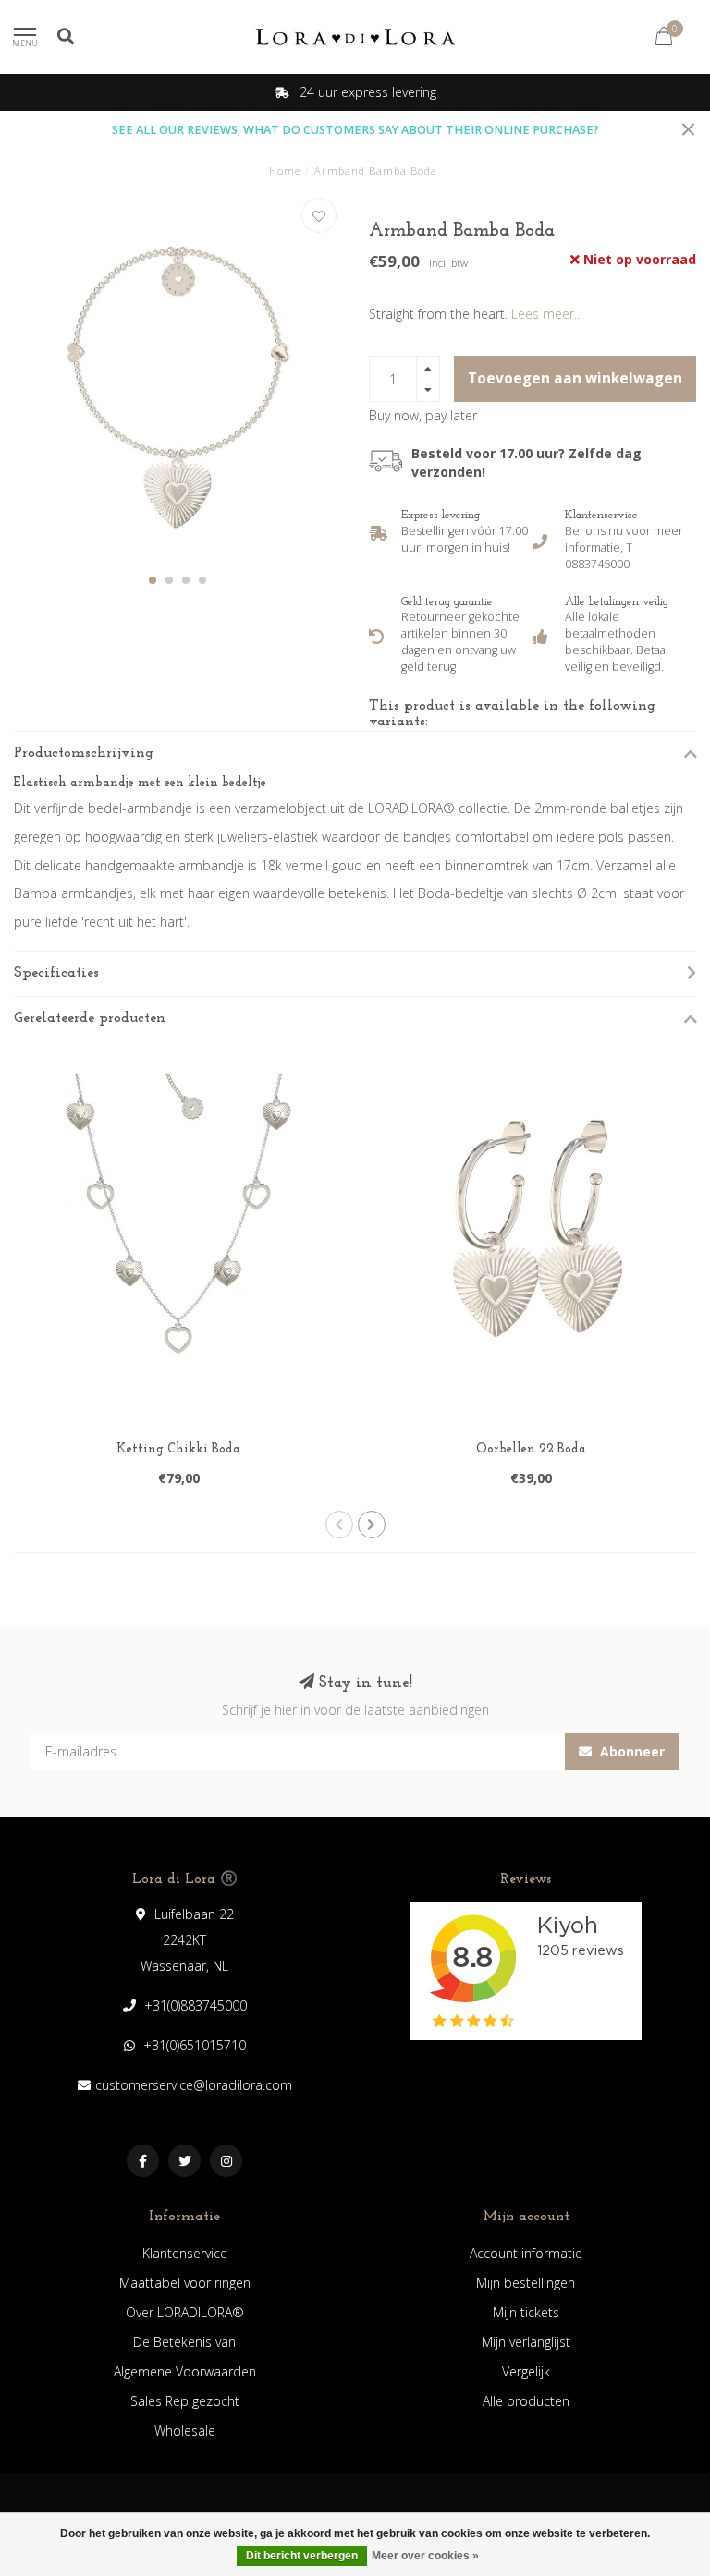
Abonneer (630, 1751)
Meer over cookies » (425, 2556)
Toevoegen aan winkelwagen (575, 378)
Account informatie (526, 2253)
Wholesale (185, 2430)
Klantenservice (185, 2253)
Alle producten (526, 2401)
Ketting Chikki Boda (178, 1449)
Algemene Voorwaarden (185, 2371)
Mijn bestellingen (526, 2283)
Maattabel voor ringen (185, 2283)
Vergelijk (526, 2371)
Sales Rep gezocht (185, 2401)
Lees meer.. (545, 314)
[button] (153, 580)
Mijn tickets (526, 2312)
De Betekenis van (184, 2342)
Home (285, 170)
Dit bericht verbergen (302, 2556)
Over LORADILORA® (185, 2312)
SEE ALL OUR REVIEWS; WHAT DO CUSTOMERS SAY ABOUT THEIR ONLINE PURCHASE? (355, 130)
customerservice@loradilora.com (194, 2085)
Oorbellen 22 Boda (531, 1449)
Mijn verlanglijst (526, 2342)
